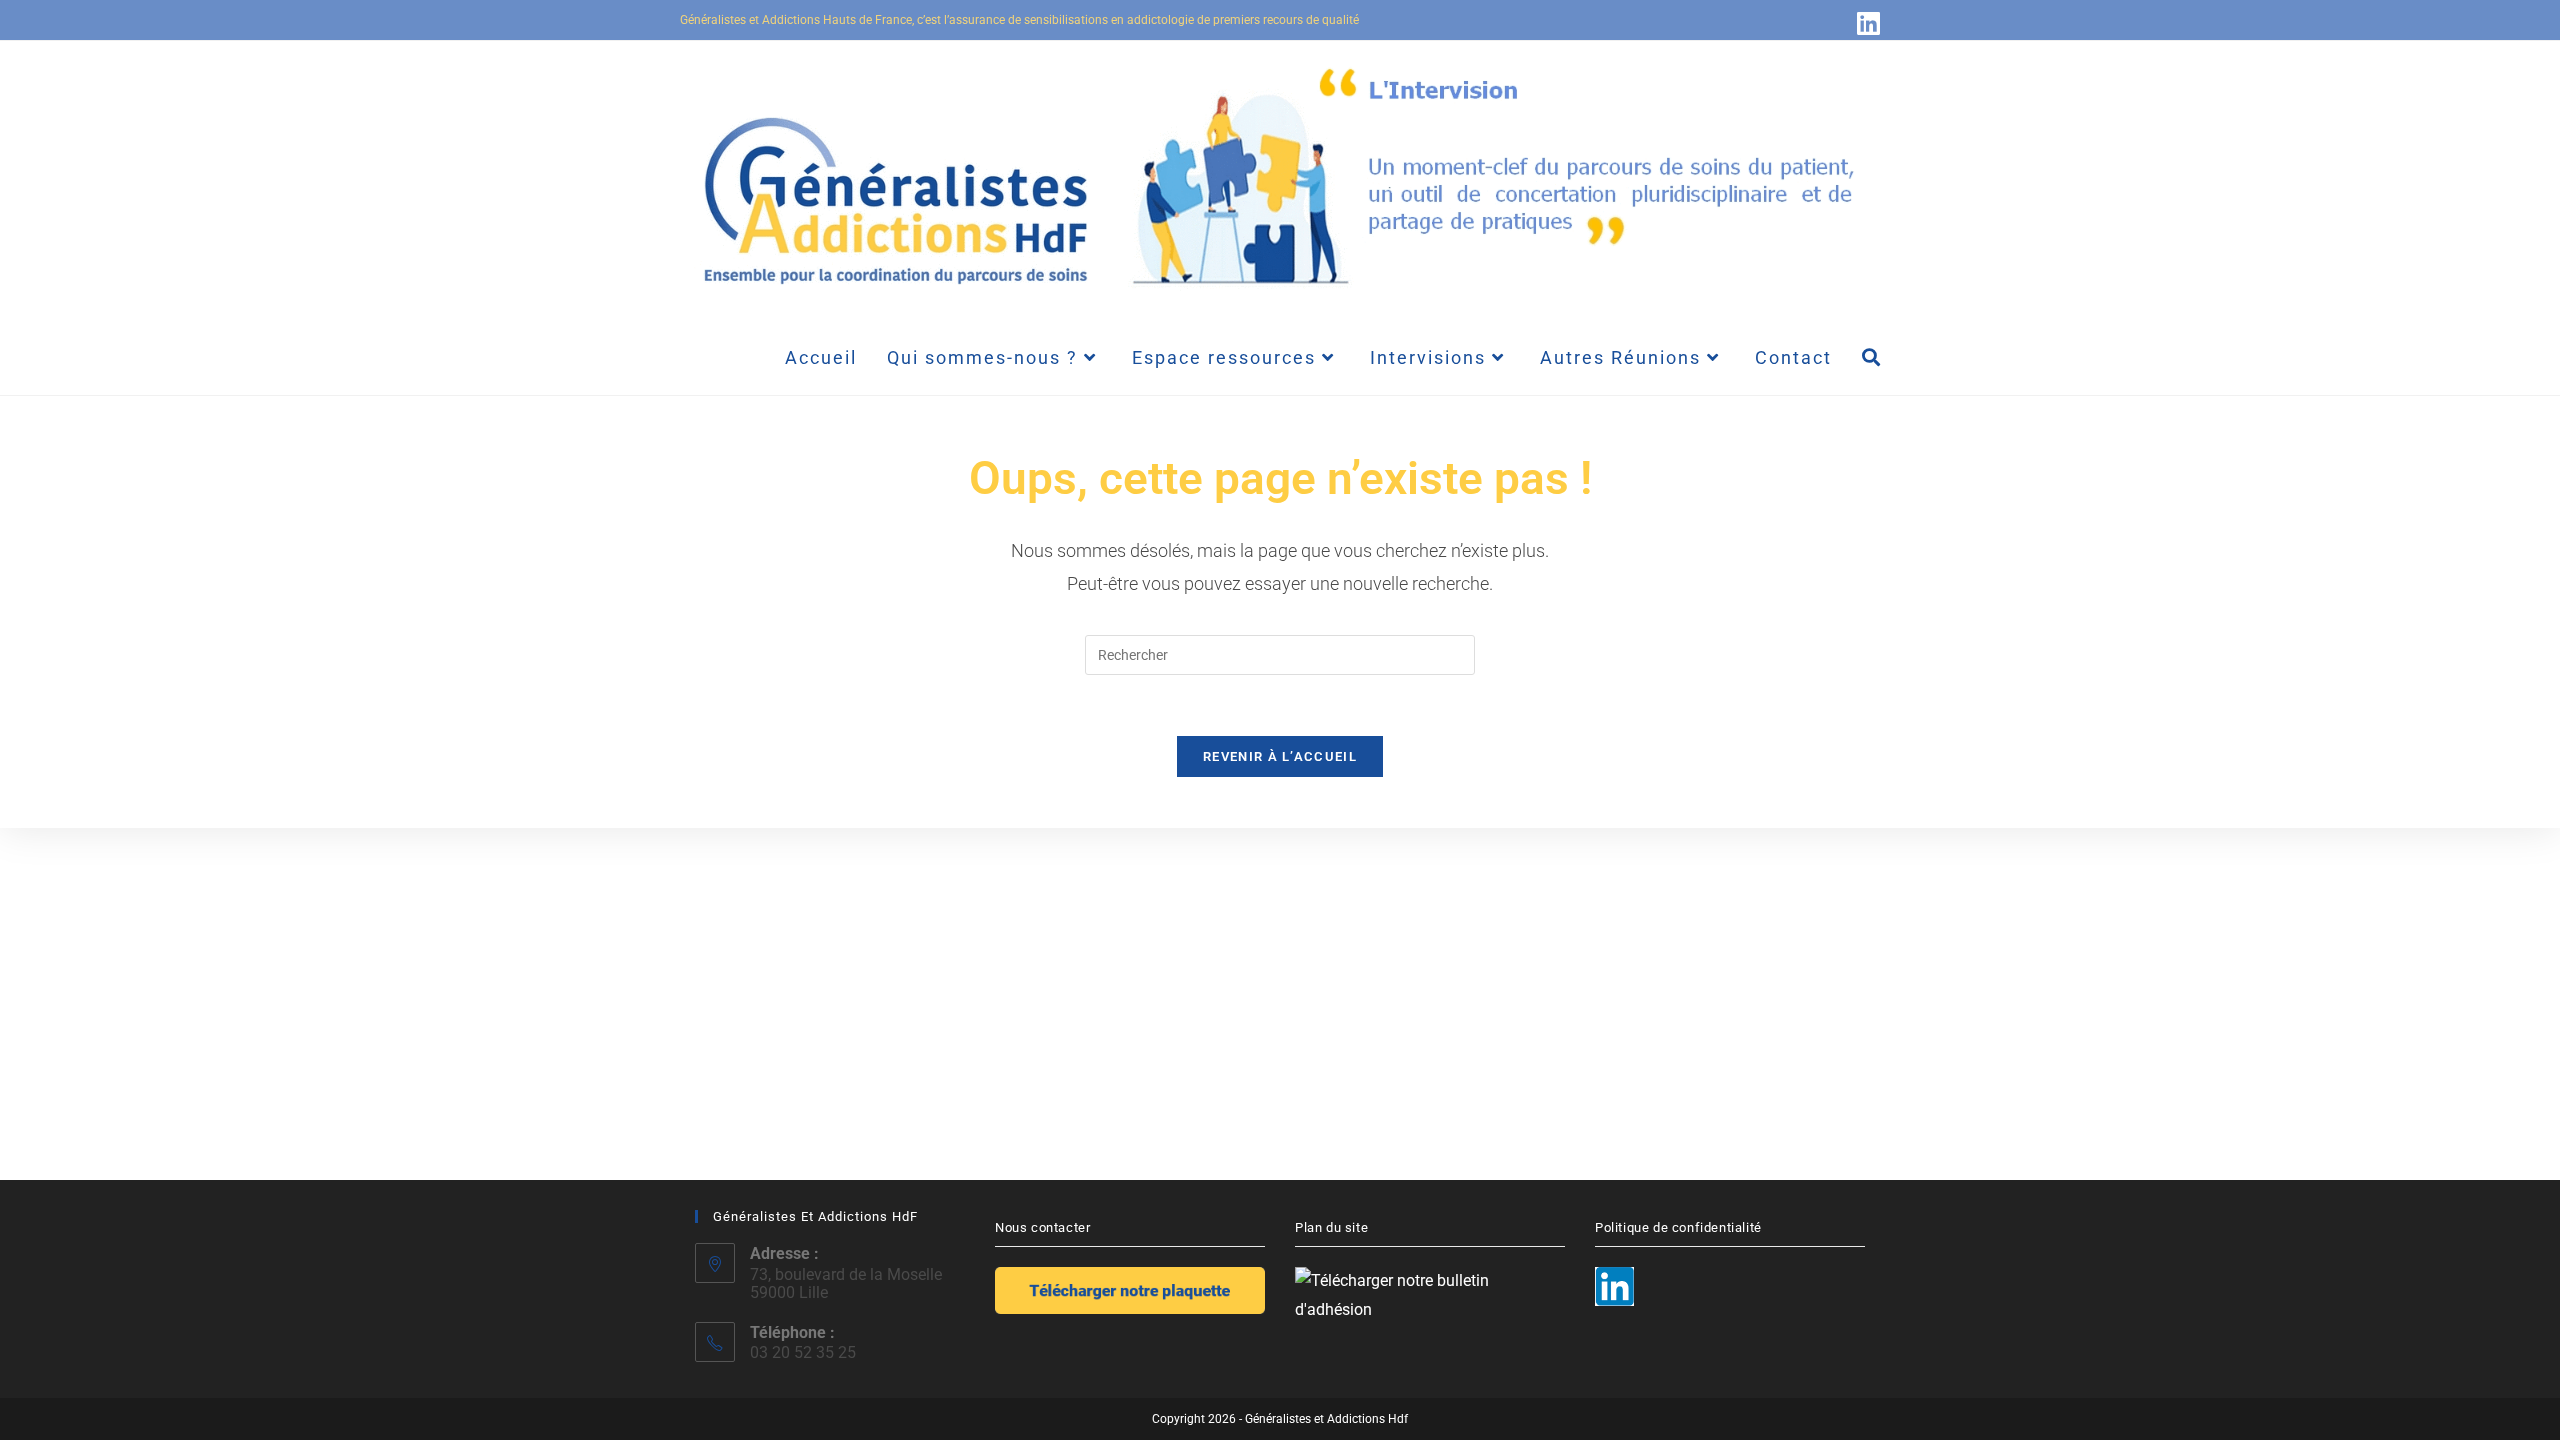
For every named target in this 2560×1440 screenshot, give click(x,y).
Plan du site (1331, 1227)
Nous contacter (1042, 1227)
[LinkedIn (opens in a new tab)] (1865, 23)
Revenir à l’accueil (1280, 756)
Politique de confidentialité (1678, 1227)
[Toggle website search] (1871, 358)
